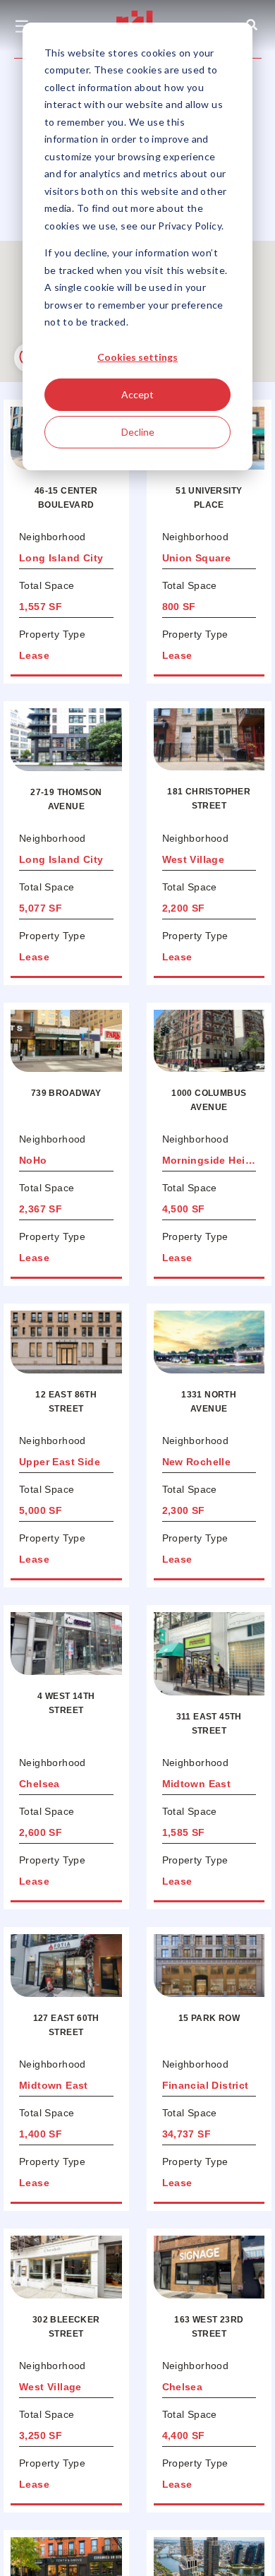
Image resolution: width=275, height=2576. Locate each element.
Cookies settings (137, 357)
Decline (138, 432)
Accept (137, 394)
